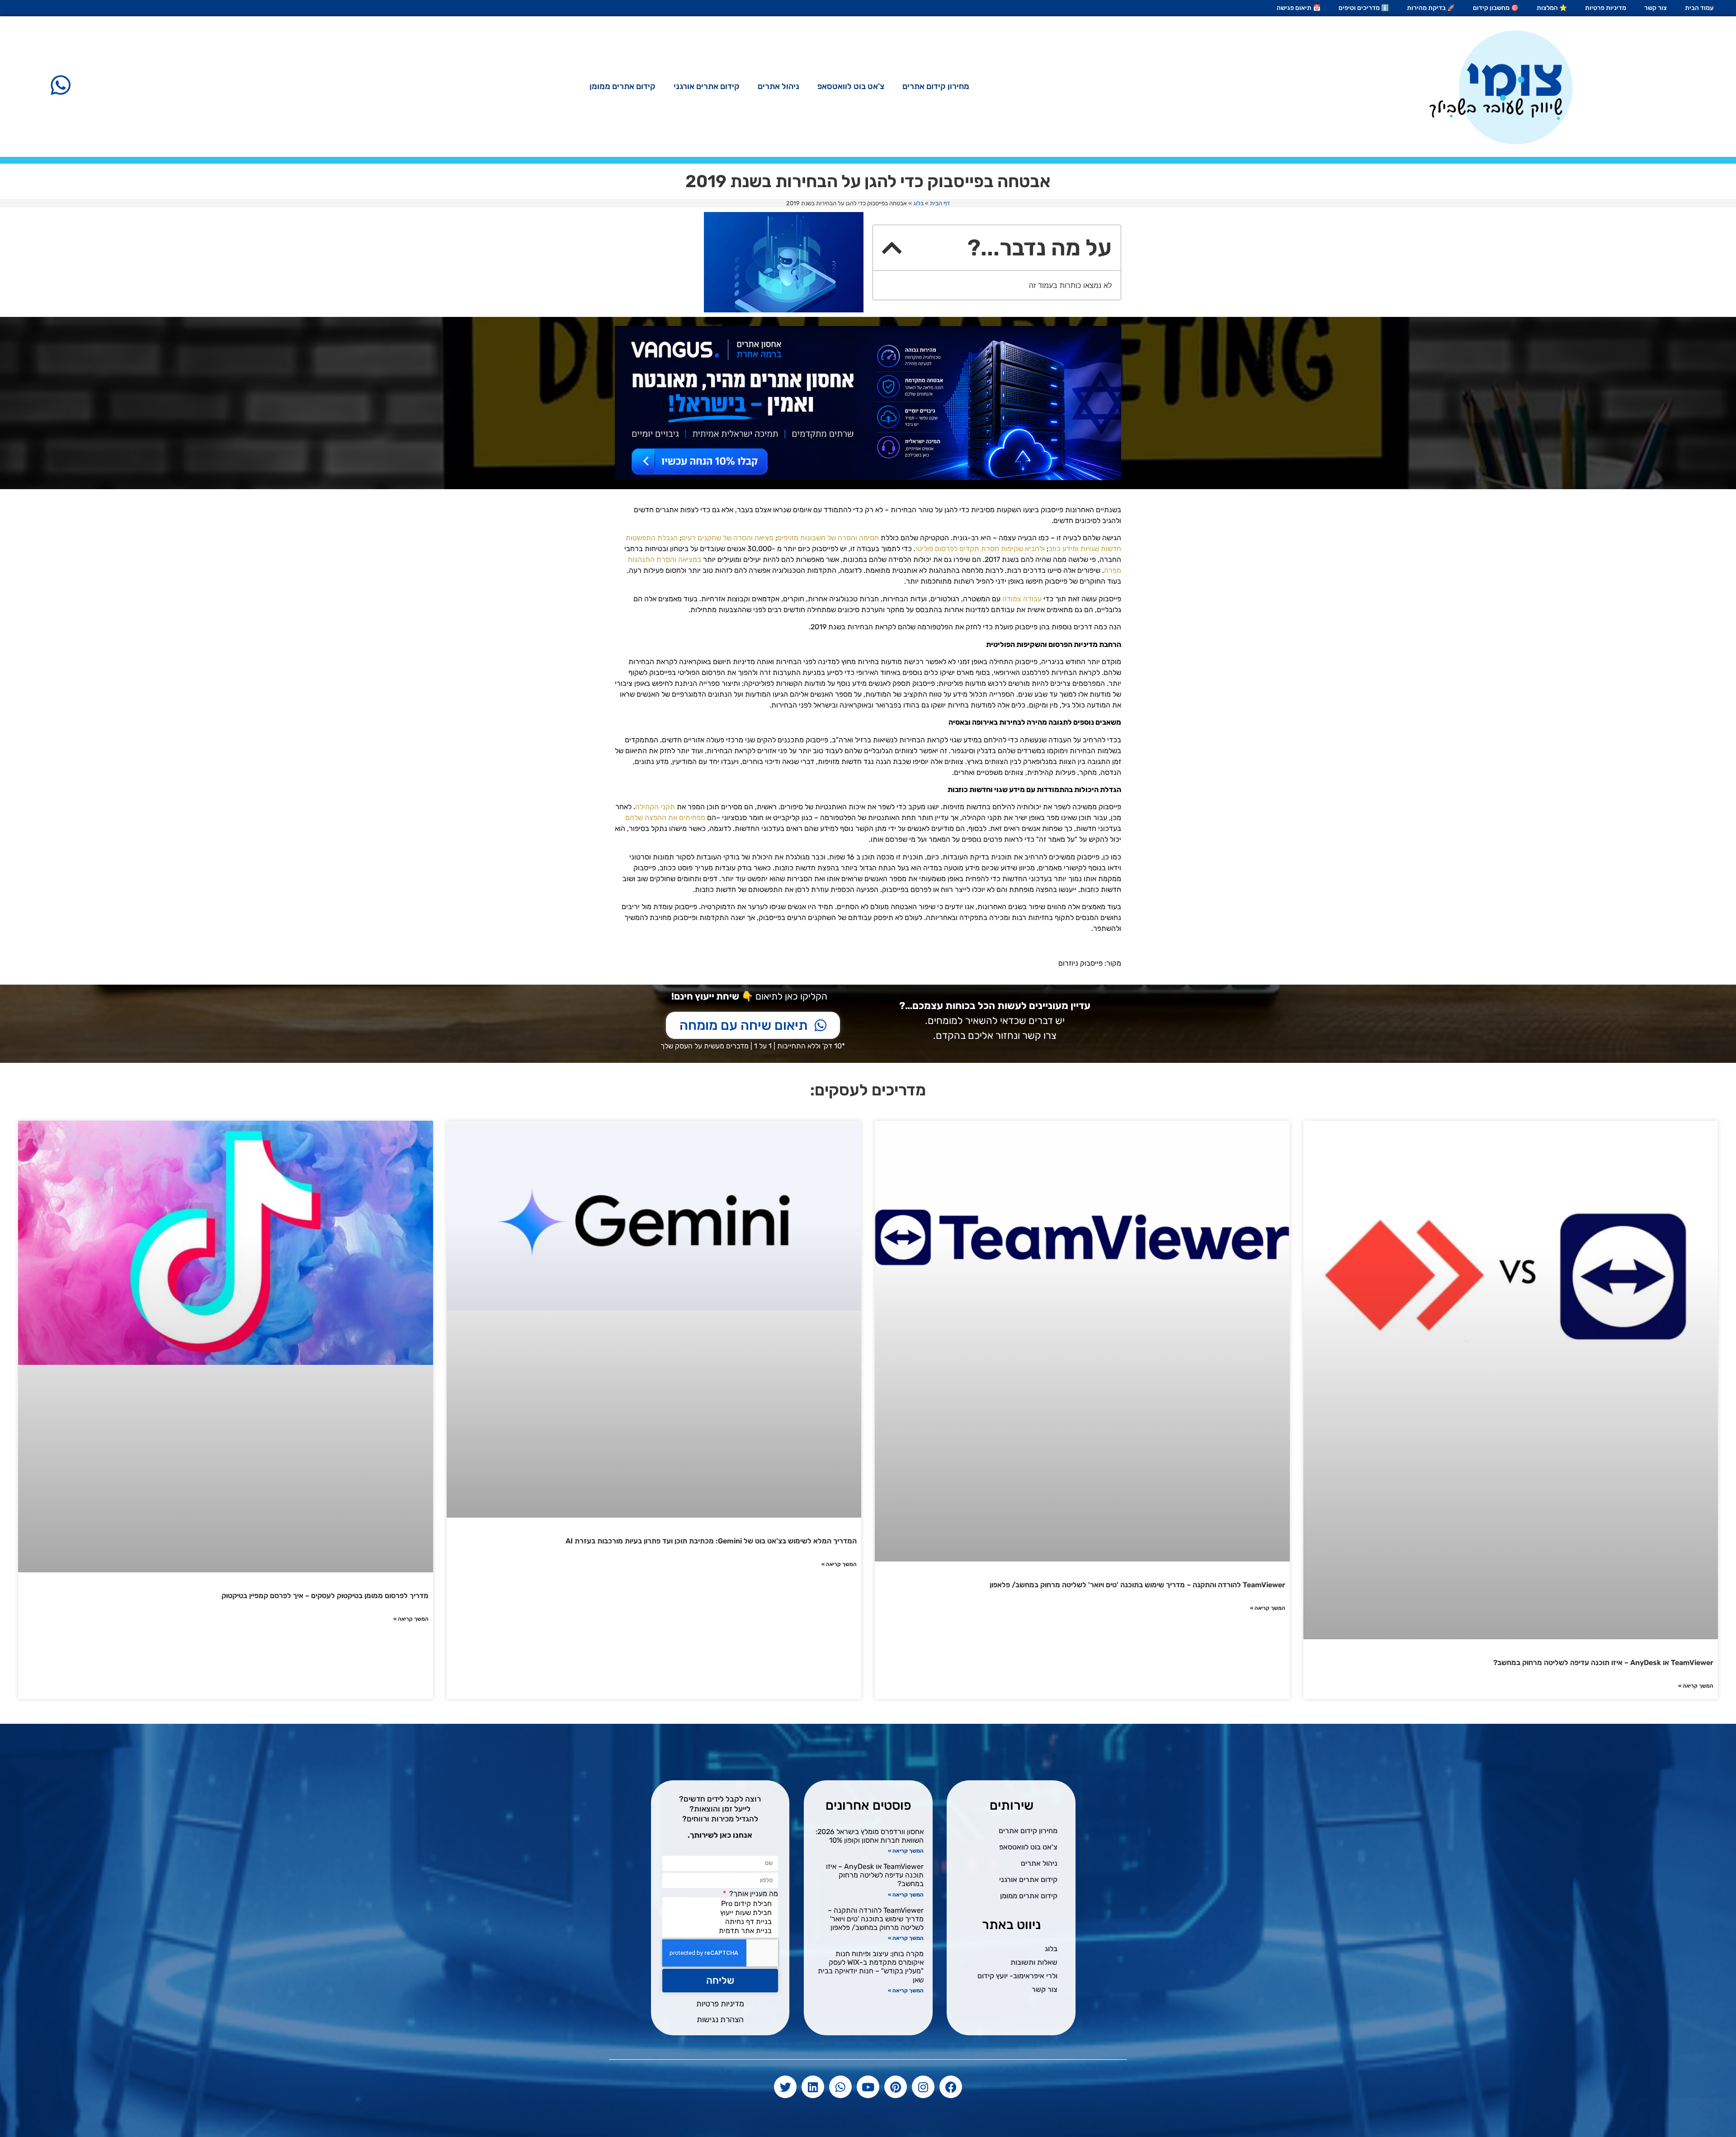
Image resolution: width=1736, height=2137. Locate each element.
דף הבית (940, 203)
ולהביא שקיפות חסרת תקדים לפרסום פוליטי (980, 549)
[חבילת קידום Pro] (722, 1904)
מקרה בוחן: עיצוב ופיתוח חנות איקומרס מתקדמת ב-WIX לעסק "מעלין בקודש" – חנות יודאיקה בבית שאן (871, 1967)
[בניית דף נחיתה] (722, 1922)
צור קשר (1045, 1989)
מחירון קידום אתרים (936, 86)
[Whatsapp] (840, 2087)
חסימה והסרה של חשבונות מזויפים (828, 538)
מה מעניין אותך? (753, 1894)
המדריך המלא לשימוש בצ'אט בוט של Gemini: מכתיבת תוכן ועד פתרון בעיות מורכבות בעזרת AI (711, 1541)
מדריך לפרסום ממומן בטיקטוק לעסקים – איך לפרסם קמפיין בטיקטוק (325, 1596)
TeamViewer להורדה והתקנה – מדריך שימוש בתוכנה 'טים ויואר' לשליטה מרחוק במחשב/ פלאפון (1137, 1585)
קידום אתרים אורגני (707, 86)
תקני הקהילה (655, 807)
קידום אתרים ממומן (623, 86)
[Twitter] (785, 2087)
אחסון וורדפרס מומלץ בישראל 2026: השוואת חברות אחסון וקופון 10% (870, 1836)
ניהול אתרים (778, 86)
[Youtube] (868, 2087)
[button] (892, 248)
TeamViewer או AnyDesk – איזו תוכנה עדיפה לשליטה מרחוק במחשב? (1603, 1663)
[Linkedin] (813, 2087)
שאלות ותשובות (1034, 1962)
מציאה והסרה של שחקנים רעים (727, 538)
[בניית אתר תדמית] (722, 1931)
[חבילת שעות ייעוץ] (722, 1913)
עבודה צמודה (1022, 599)
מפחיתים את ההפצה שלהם (665, 818)
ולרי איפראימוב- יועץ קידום (1017, 1976)
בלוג (918, 203)
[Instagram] (923, 2087)
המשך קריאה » (1696, 1686)
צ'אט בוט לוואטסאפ (851, 86)
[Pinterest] (896, 2087)
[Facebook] (951, 2087)
